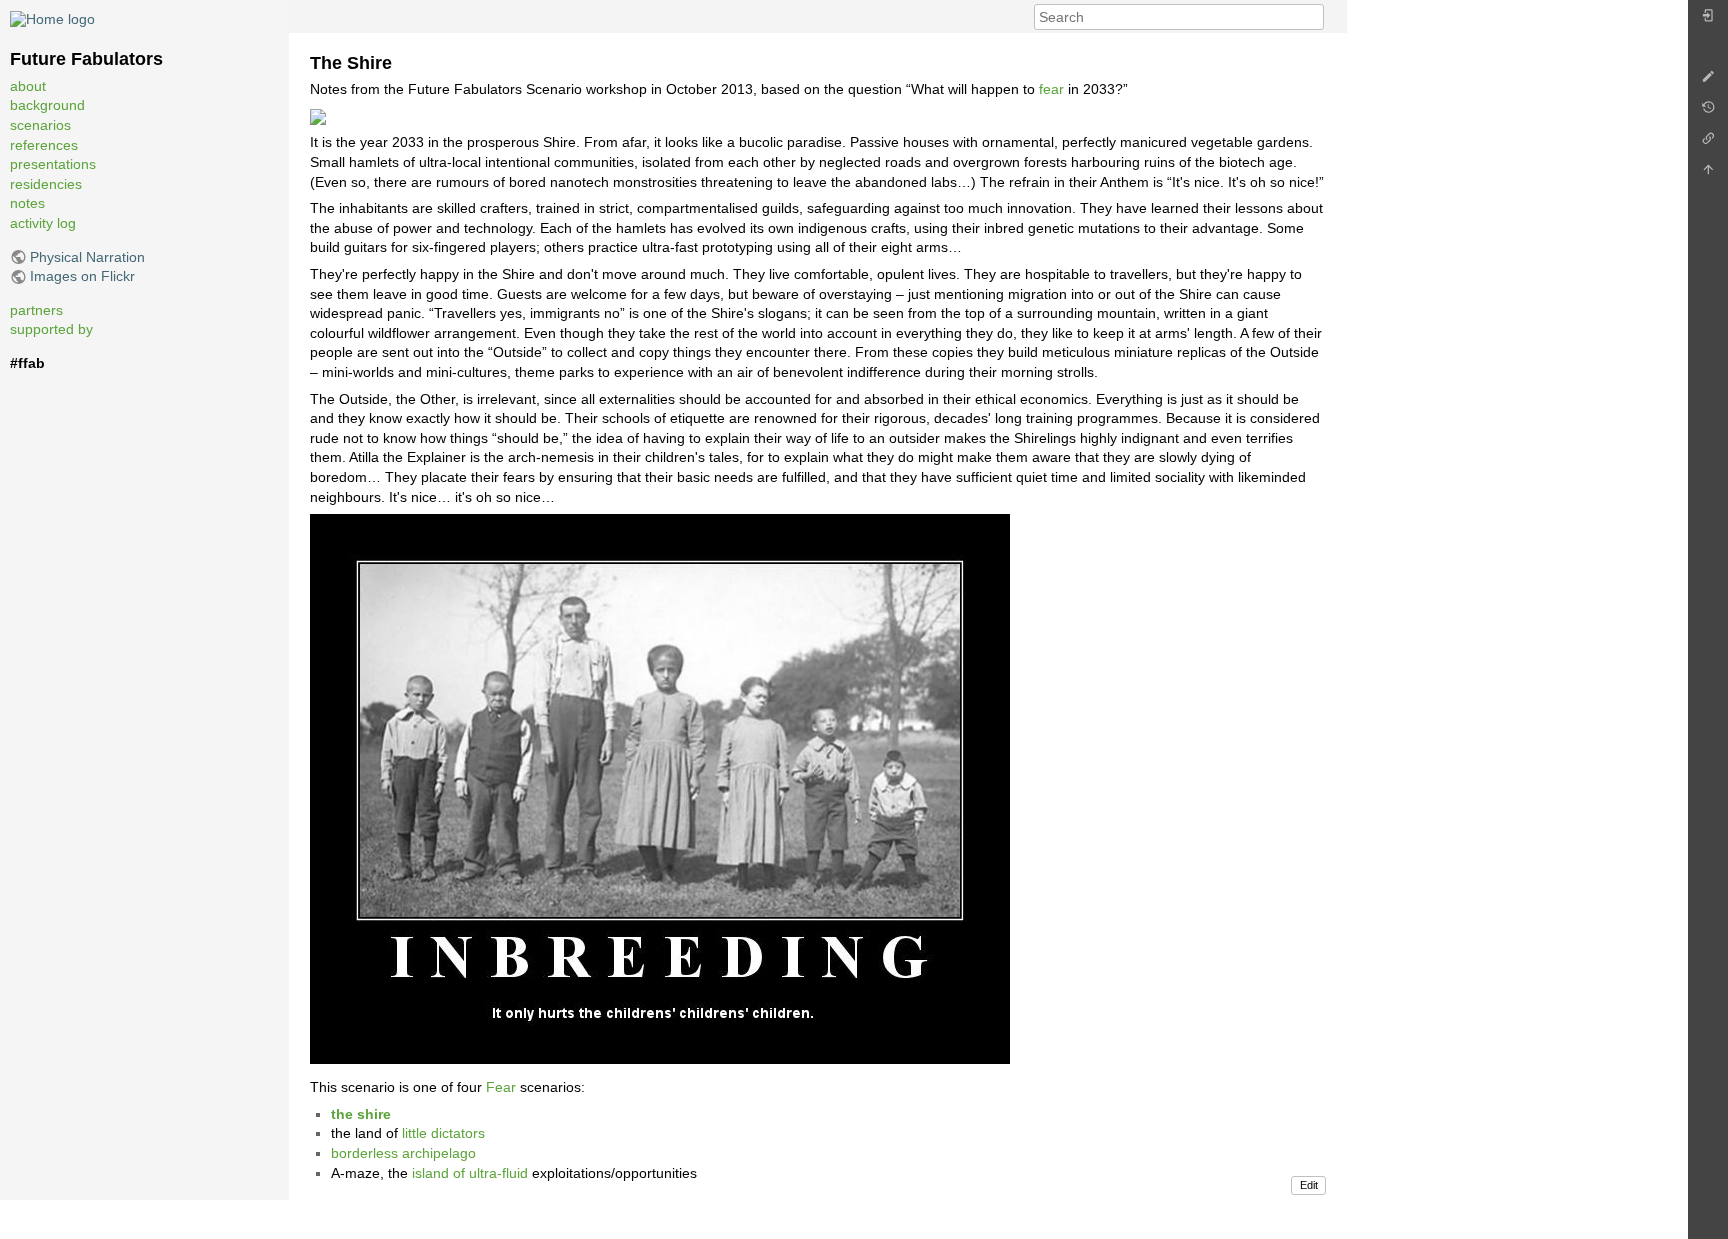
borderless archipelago (403, 1153)
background (47, 106)
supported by (51, 330)
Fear (501, 1087)
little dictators (443, 1133)
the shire (361, 1114)
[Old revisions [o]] (1708, 112)
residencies (46, 184)
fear (1051, 89)
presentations (53, 165)
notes (27, 204)
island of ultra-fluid (470, 1173)
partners (36, 310)
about (28, 86)
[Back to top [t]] (1708, 174)
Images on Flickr (82, 277)
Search (1313, 17)
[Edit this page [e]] (1708, 81)
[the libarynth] (52, 19)
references (44, 145)
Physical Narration (87, 257)
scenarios (40, 126)
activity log (43, 224)
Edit (1309, 1185)
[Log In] (1708, 20)
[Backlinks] (1708, 143)
